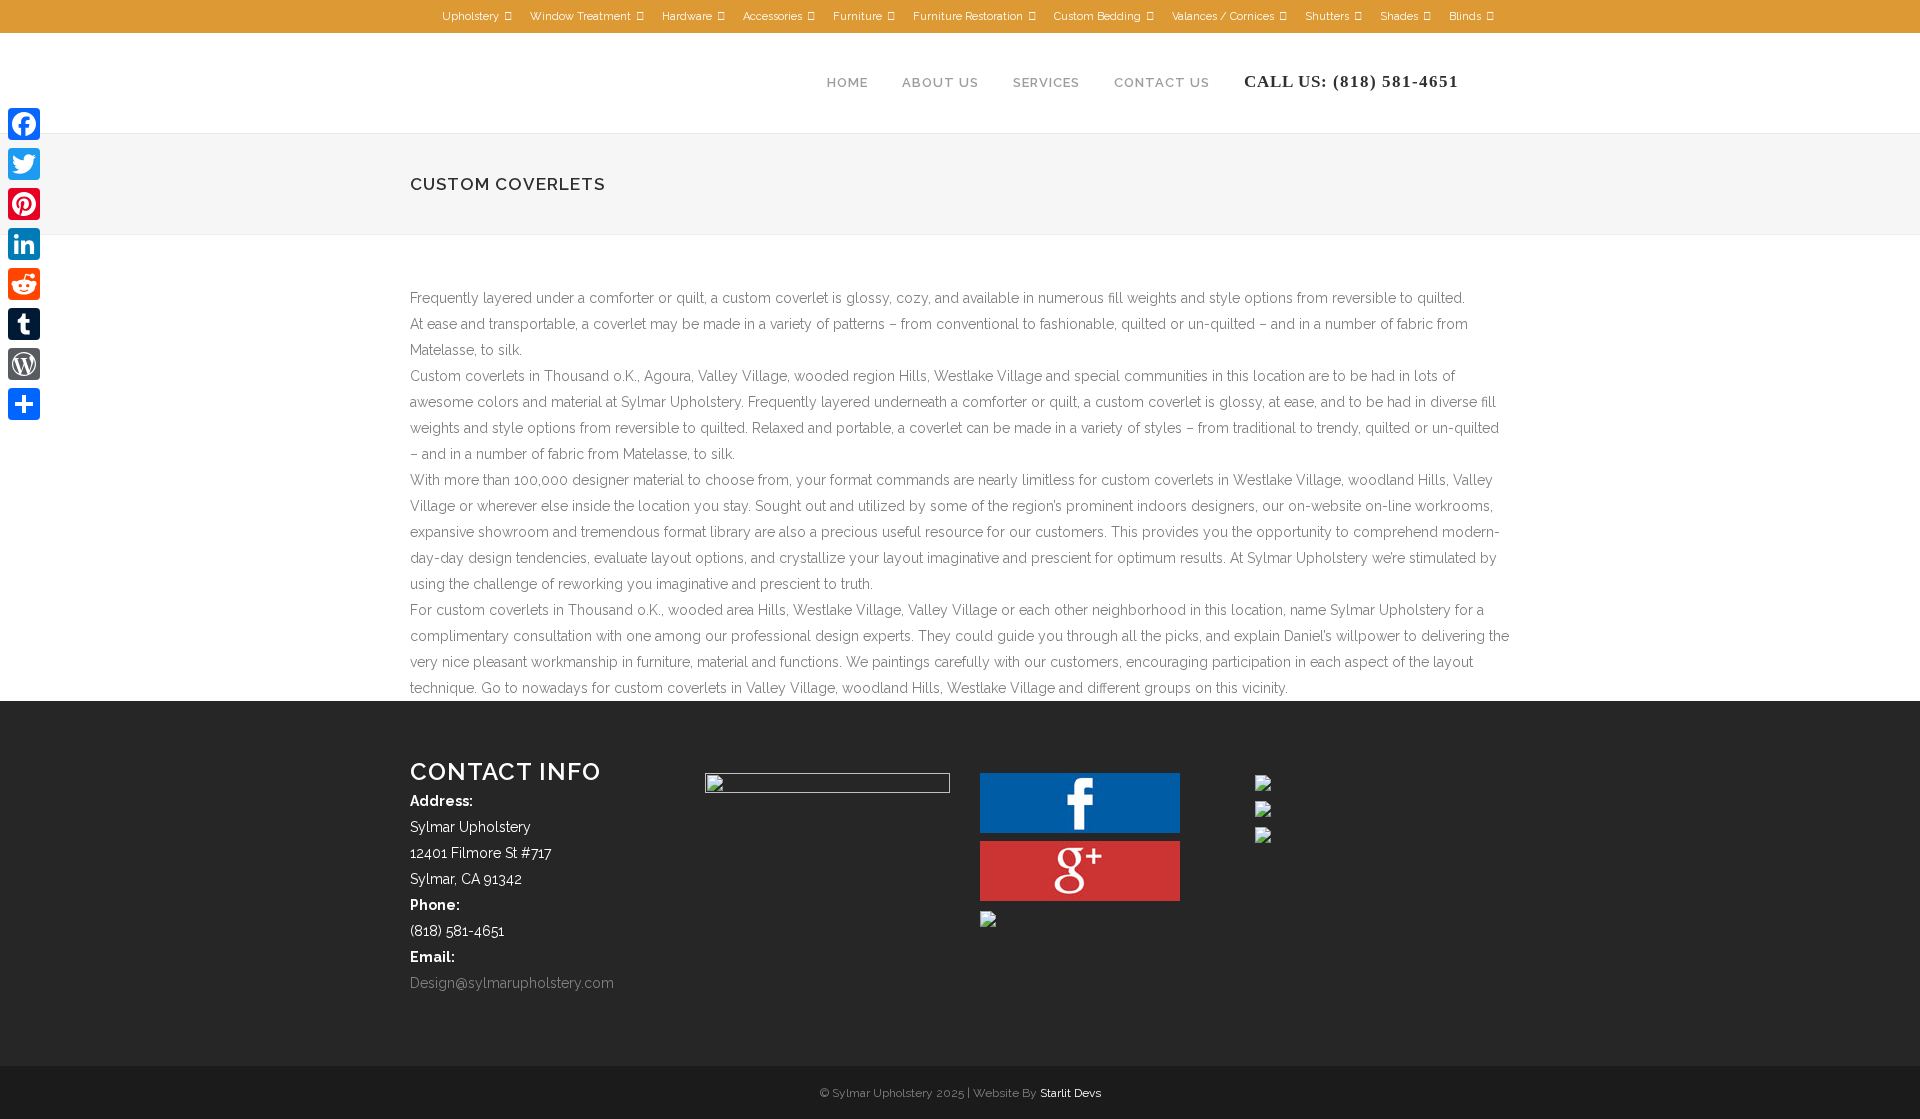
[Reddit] (24, 284)
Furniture (857, 16)
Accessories (772, 16)
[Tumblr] (24, 324)
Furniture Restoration (968, 16)
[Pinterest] (24, 204)
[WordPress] (24, 364)
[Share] (24, 404)
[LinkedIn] (24, 244)
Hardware (687, 16)
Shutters (1327, 16)
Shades (1399, 16)
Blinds (1465, 16)
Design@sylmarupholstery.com (512, 983)
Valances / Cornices (1223, 16)
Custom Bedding (1097, 16)
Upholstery (470, 16)
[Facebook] (24, 124)
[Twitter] (24, 164)
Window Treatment (580, 16)
